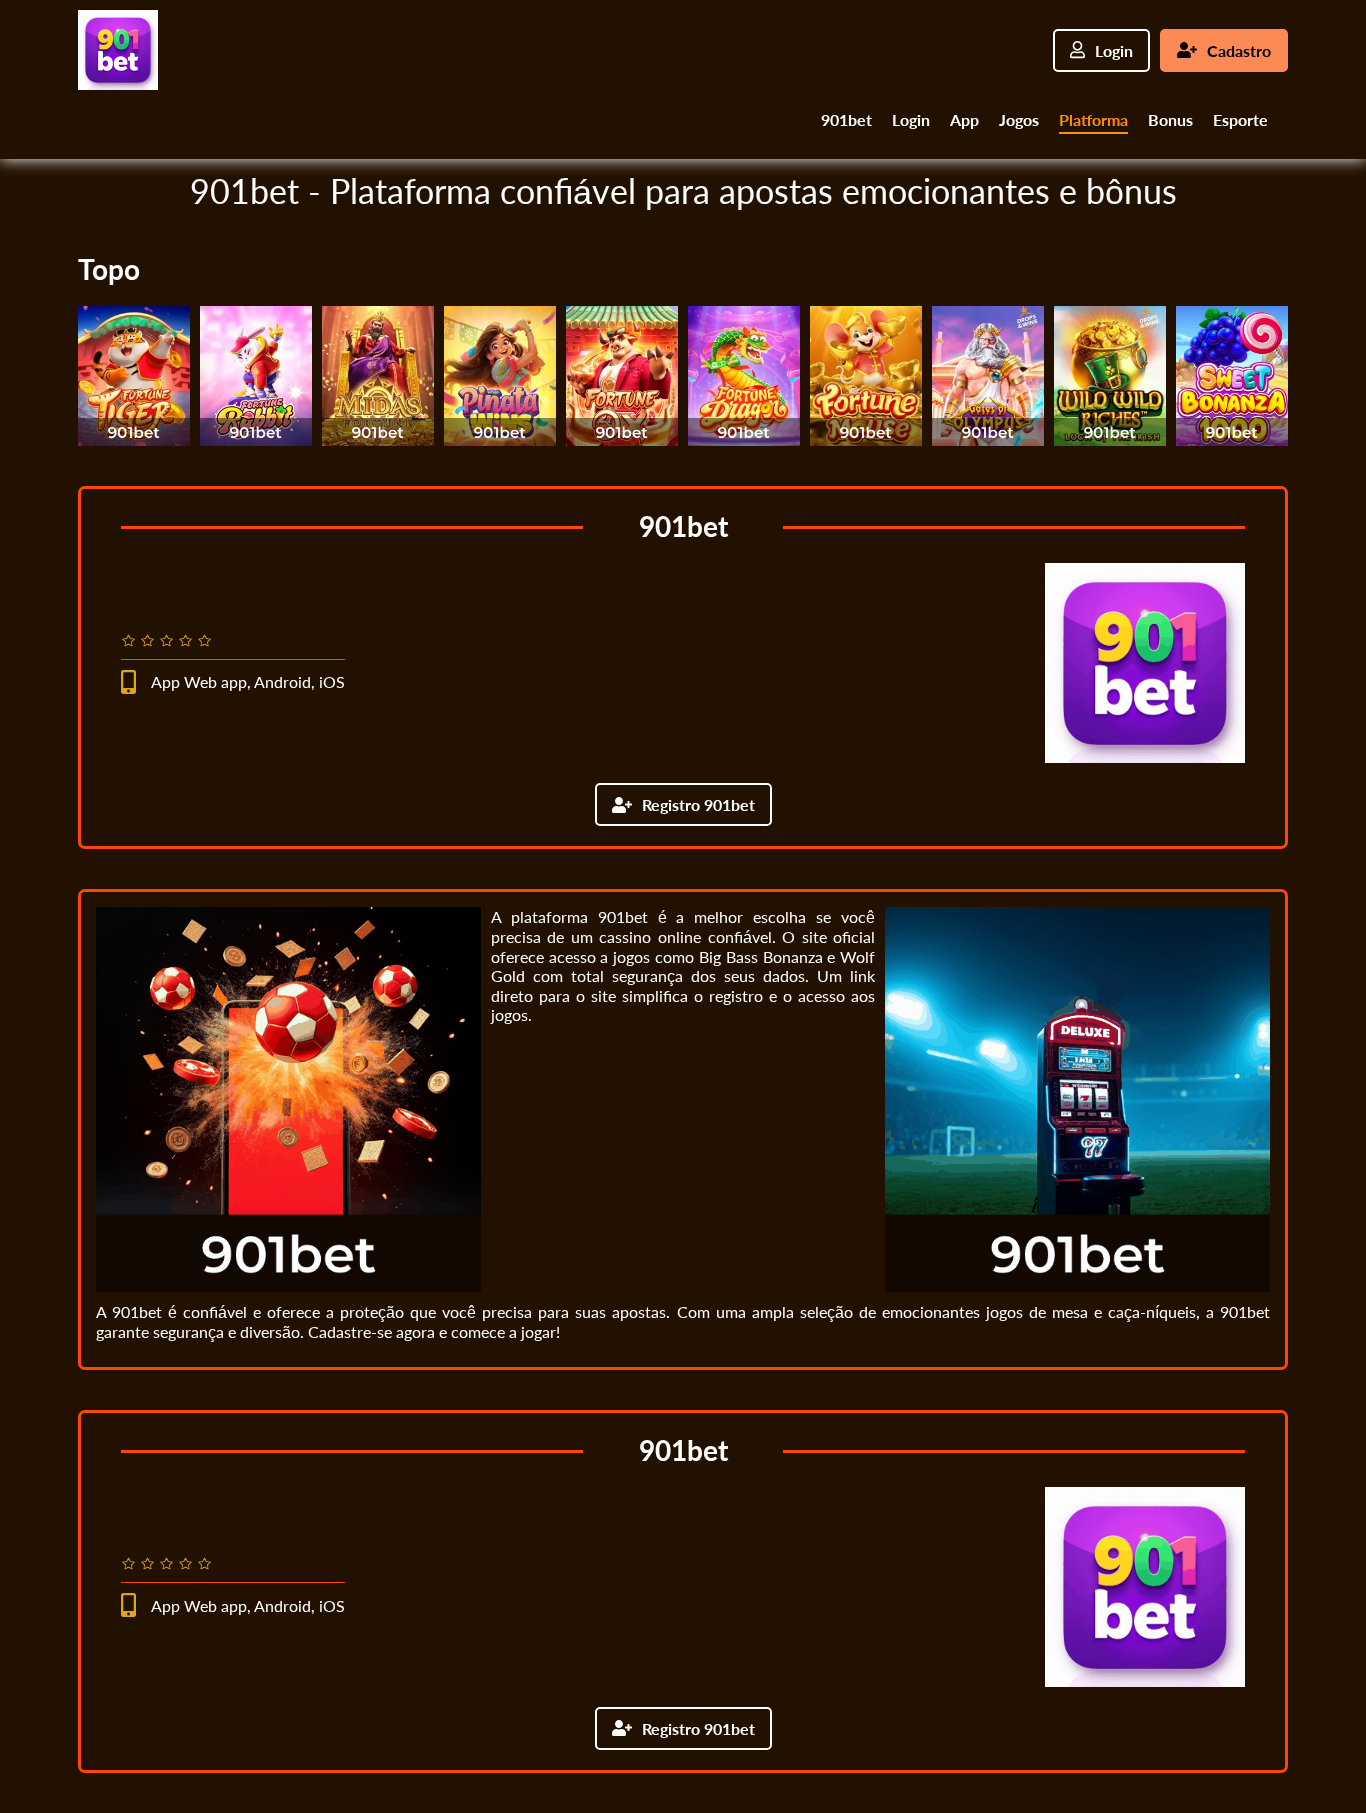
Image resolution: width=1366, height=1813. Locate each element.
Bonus (1170, 119)
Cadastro (1239, 50)
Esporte (1240, 119)
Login (1114, 50)
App (964, 119)
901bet (846, 119)
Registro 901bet (698, 804)
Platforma (1093, 119)
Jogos (1019, 119)
